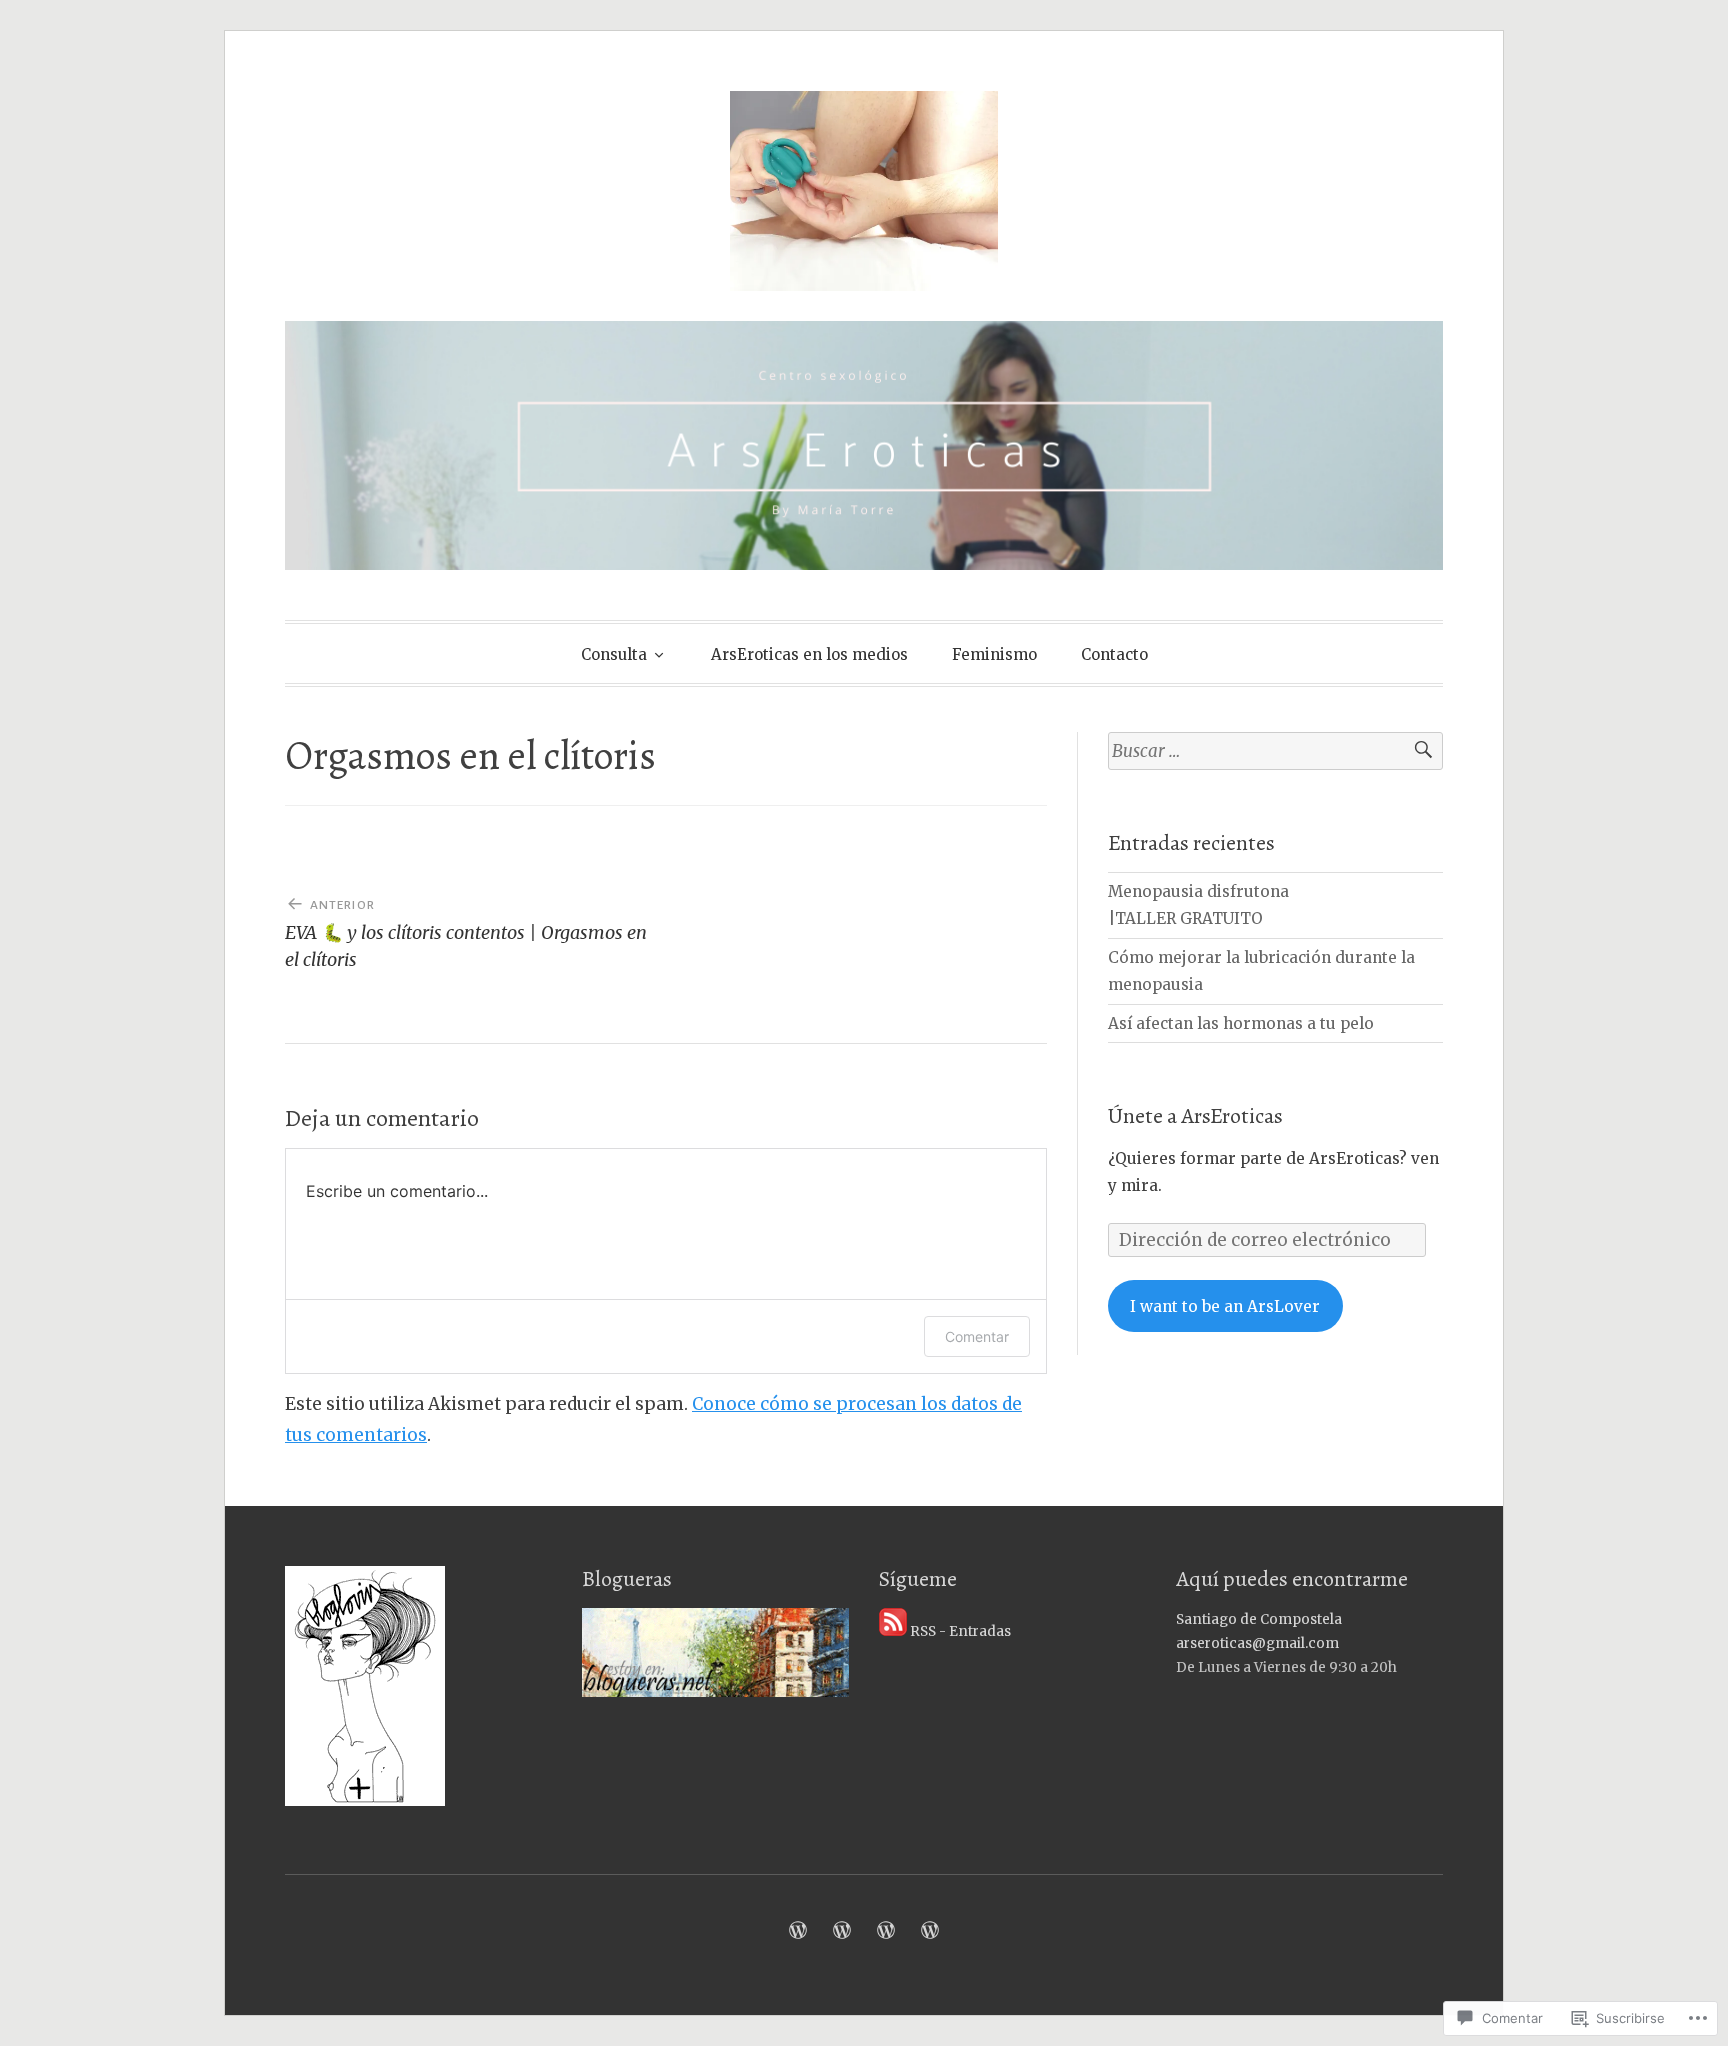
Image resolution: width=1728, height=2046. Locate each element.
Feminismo (994, 654)
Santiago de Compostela (1259, 1619)
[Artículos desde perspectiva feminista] (886, 1930)
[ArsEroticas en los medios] (842, 1930)
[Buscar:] (1275, 751)
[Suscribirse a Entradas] (893, 1631)
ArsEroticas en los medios (809, 654)
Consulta (614, 654)
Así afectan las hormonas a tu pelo (1241, 1023)
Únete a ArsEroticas (1195, 1116)
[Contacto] (930, 1930)
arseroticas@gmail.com (1257, 1643)
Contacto (1114, 654)
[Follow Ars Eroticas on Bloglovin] (365, 1801)
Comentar (977, 1336)
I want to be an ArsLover (1225, 1306)
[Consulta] (798, 1930)
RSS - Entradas (960, 1631)
